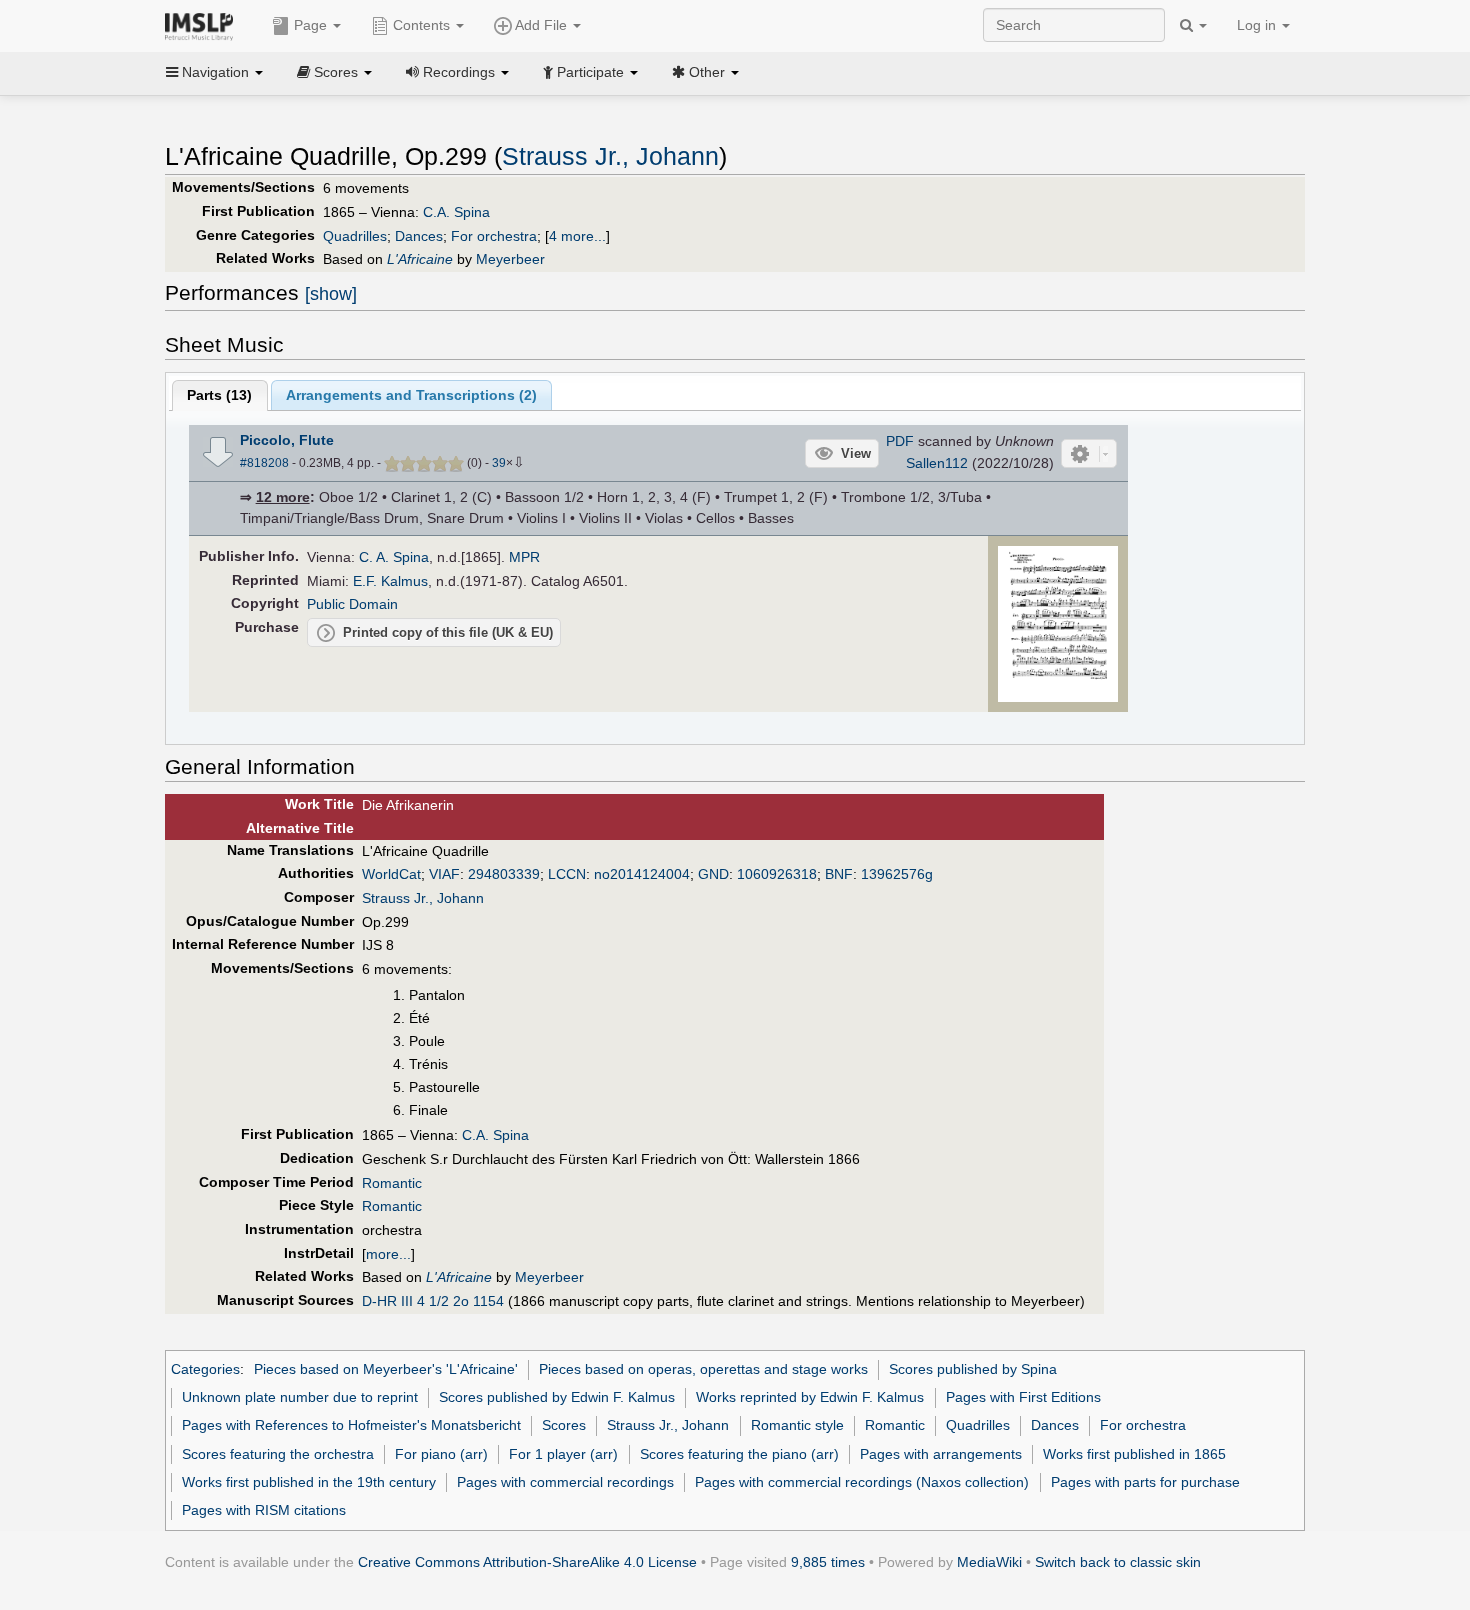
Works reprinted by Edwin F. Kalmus (810, 1397)
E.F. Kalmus (390, 581)
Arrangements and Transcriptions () (411, 395)
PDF (900, 441)
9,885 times (828, 1562)
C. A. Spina (394, 557)
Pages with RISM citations (264, 1510)
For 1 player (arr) (563, 1454)
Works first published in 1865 (1134, 1454)
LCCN (567, 874)
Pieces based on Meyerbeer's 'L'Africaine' (386, 1369)
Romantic (392, 1183)
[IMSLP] (203, 25)
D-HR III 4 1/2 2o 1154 (433, 1301)
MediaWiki (989, 1562)
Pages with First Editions (1023, 1397)
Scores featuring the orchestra (278, 1454)
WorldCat (391, 874)
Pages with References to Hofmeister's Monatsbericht (351, 1425)
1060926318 (777, 874)
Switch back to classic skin (1118, 1562)
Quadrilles (355, 236)
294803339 (504, 874)
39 (499, 463)
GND (713, 874)
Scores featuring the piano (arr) (739, 1454)
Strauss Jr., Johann (610, 156)
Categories (205, 1369)
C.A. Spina (456, 212)
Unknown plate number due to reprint (300, 1397)
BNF (839, 874)
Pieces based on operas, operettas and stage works (703, 1369)
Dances (419, 236)
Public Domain (352, 604)
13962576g (897, 874)
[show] (331, 294)
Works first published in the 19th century (309, 1482)
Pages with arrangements (941, 1454)
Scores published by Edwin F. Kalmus (557, 1397)
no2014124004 (642, 874)
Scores (564, 1425)
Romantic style (797, 1425)
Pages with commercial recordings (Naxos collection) (862, 1482)
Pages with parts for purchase (1145, 1482)
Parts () (219, 395)
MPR (524, 557)
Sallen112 (937, 463)
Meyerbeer (510, 259)
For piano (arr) (441, 1454)
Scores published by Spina (973, 1369)
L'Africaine (420, 259)
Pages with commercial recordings (565, 1482)
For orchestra (494, 236)
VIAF (444, 874)
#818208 (264, 463)
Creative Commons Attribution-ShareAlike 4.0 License (527, 1562)
